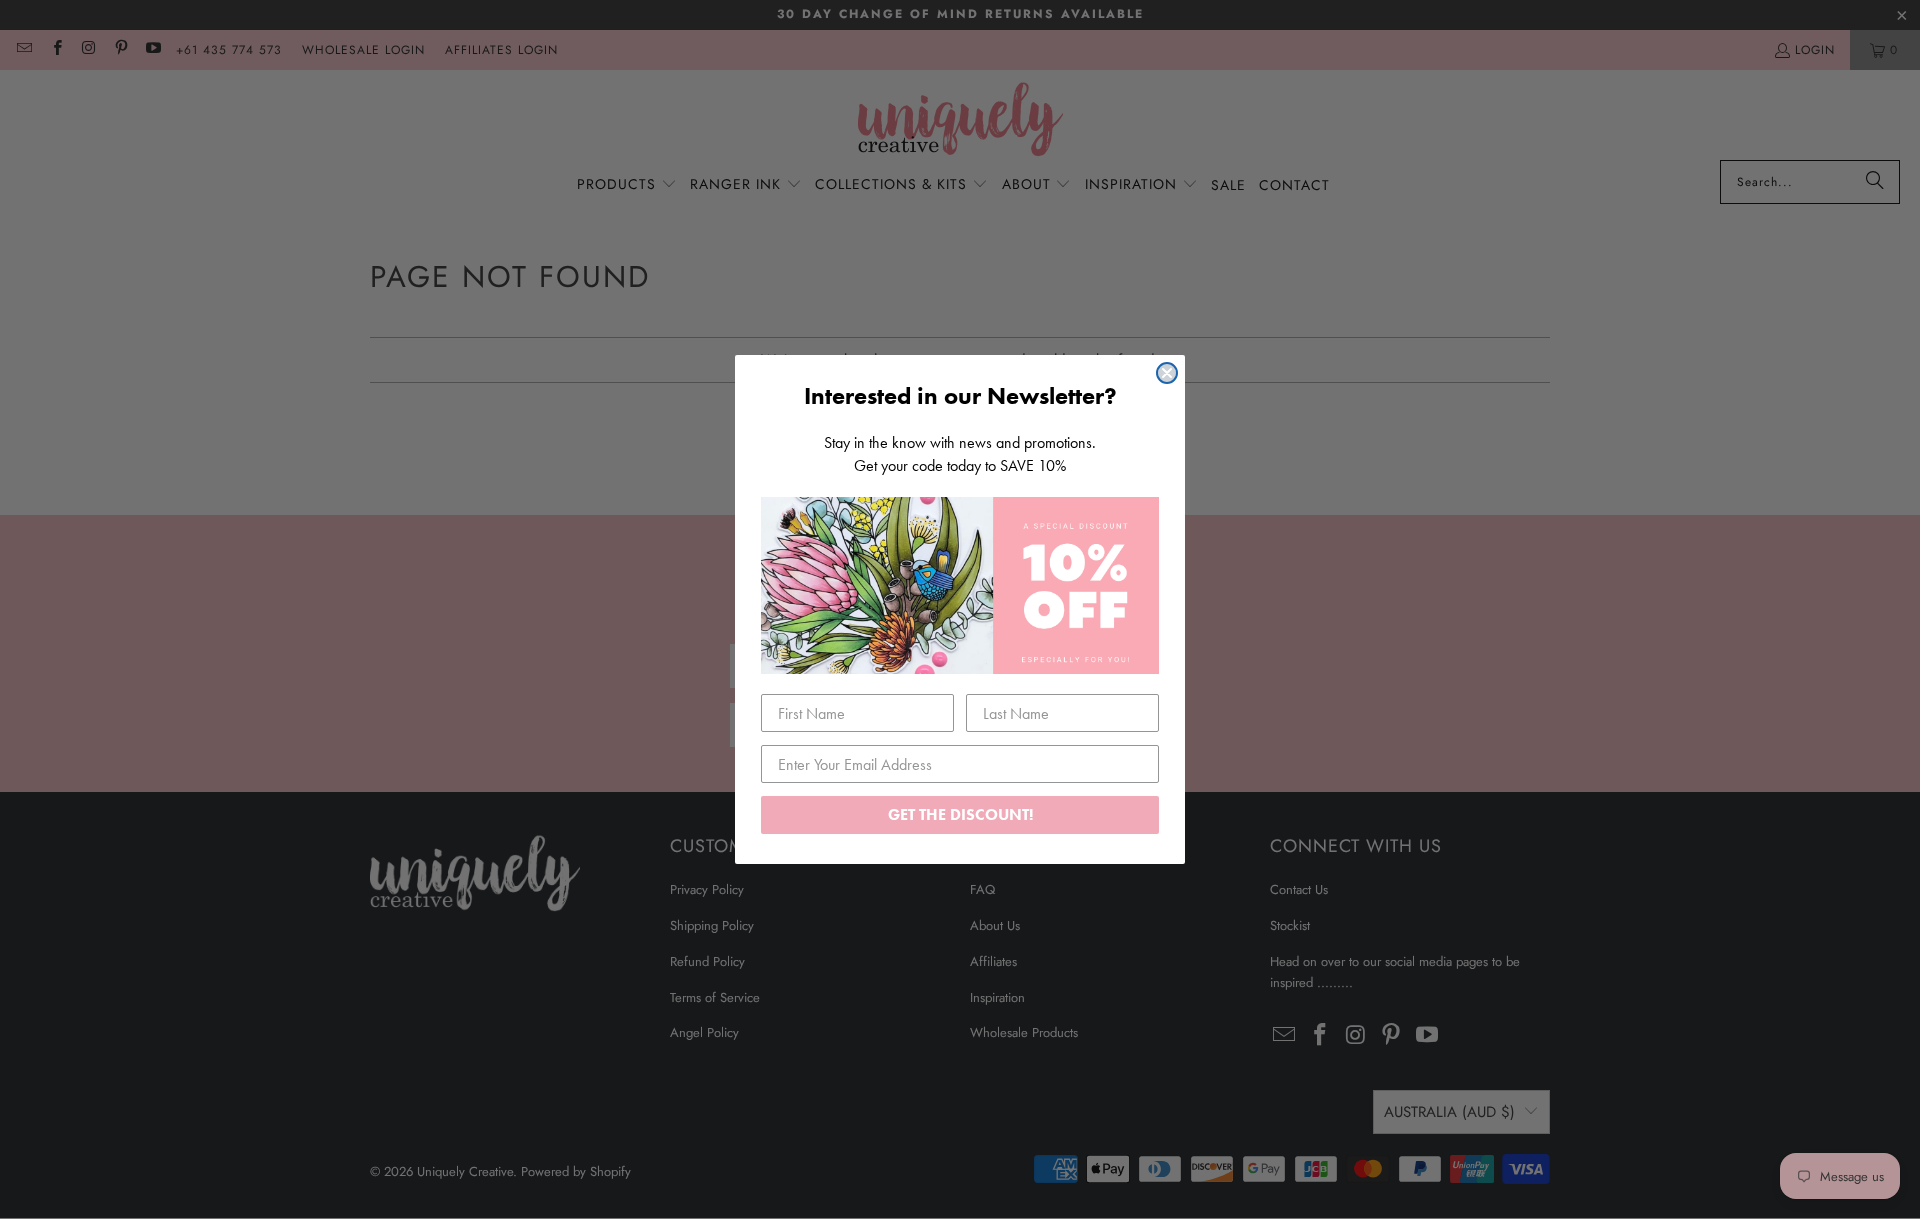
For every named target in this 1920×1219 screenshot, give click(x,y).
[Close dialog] (1167, 373)
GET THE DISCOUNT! (960, 814)
